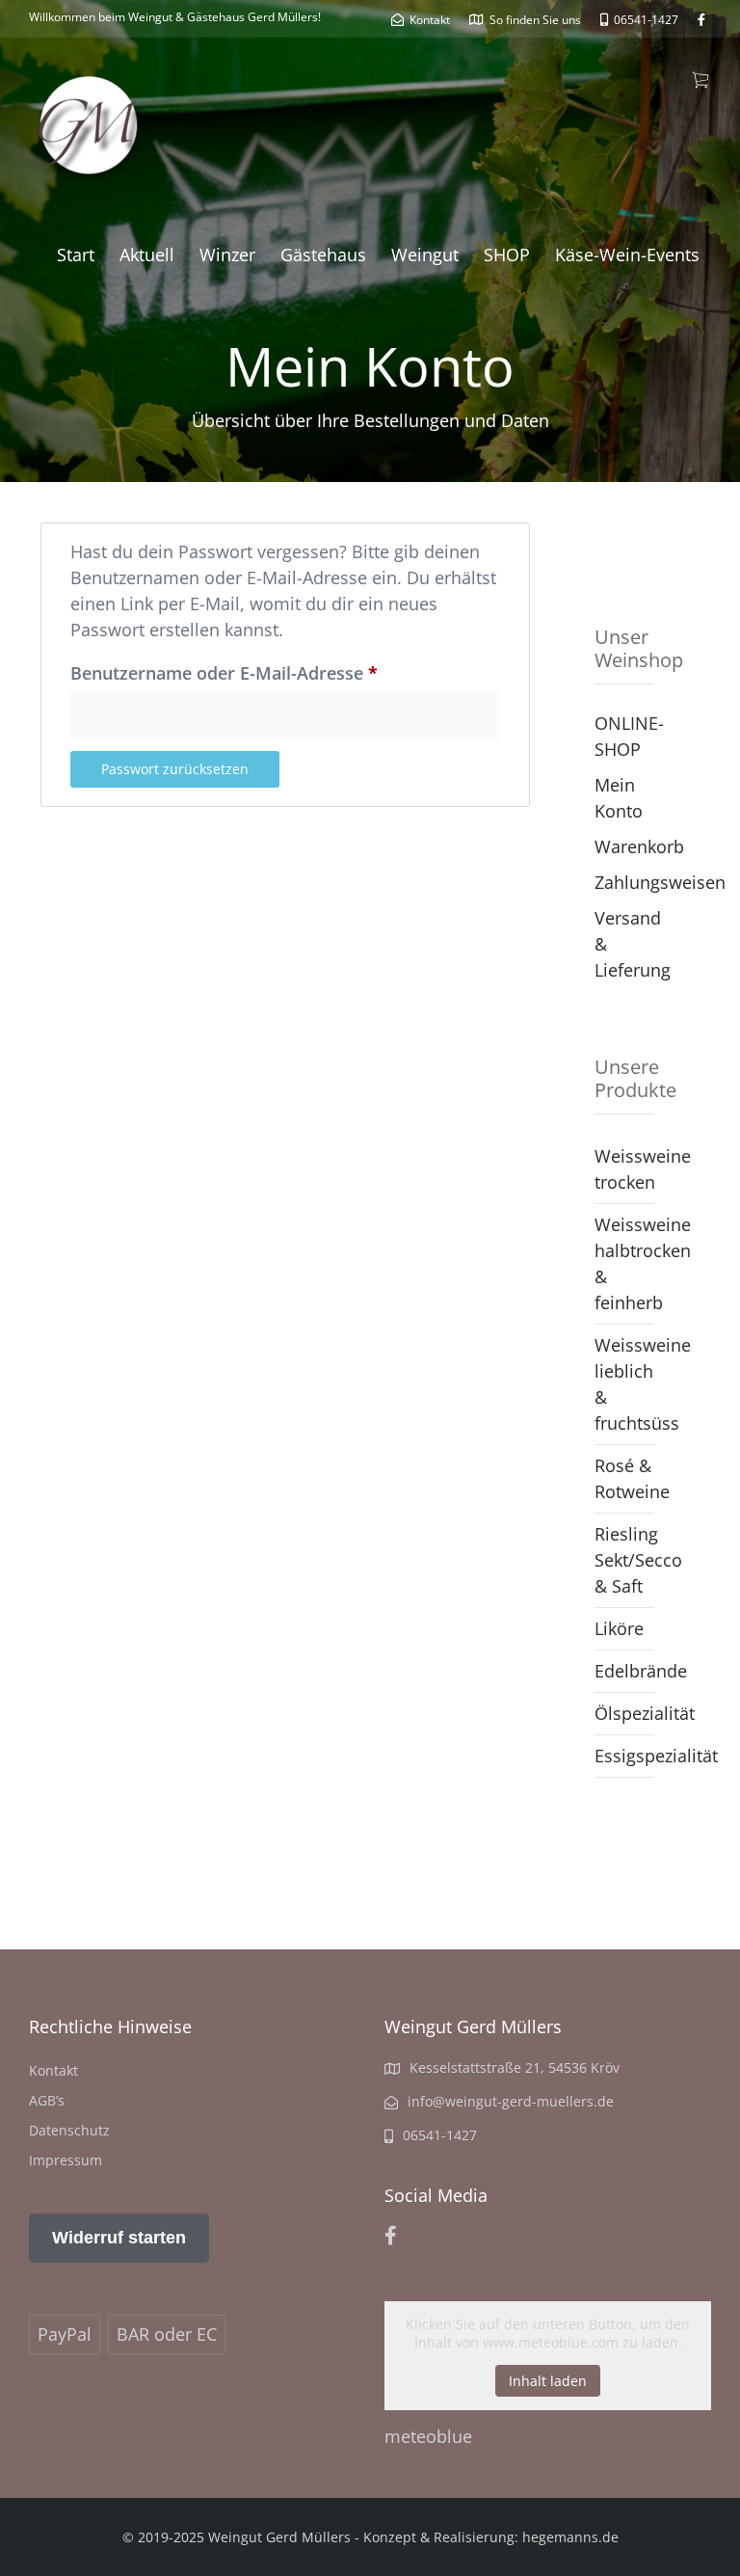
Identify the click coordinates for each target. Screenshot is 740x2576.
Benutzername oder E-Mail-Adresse (273, 670)
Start (76, 255)
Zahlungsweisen (660, 882)
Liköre (619, 1628)
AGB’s (47, 2100)
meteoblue (428, 2436)
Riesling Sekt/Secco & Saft (624, 1560)
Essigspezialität (624, 1756)
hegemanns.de (570, 2537)
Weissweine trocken (624, 1169)
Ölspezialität (624, 1713)
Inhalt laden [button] (548, 2381)
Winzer (227, 255)
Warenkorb (639, 846)
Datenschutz (69, 2130)
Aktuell (147, 255)
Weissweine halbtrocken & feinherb (624, 1263)
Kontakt (53, 2070)
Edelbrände (624, 1671)
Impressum (66, 2160)
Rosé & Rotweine (624, 1478)
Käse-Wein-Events (627, 255)
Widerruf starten (119, 2238)
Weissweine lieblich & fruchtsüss (624, 1384)
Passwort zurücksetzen (175, 769)
